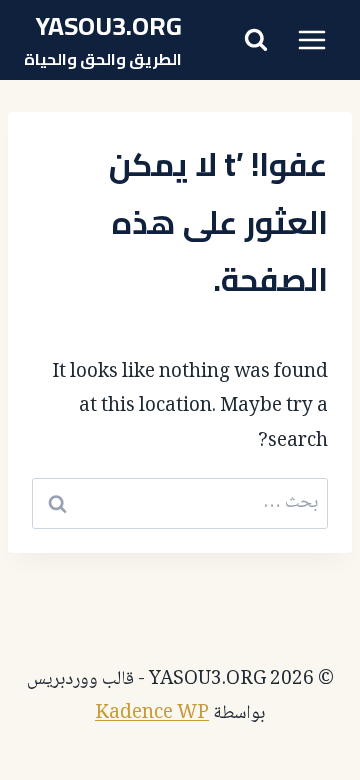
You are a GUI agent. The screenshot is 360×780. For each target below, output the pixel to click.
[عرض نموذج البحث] (256, 40)
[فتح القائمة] (311, 39)
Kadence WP (152, 714)
